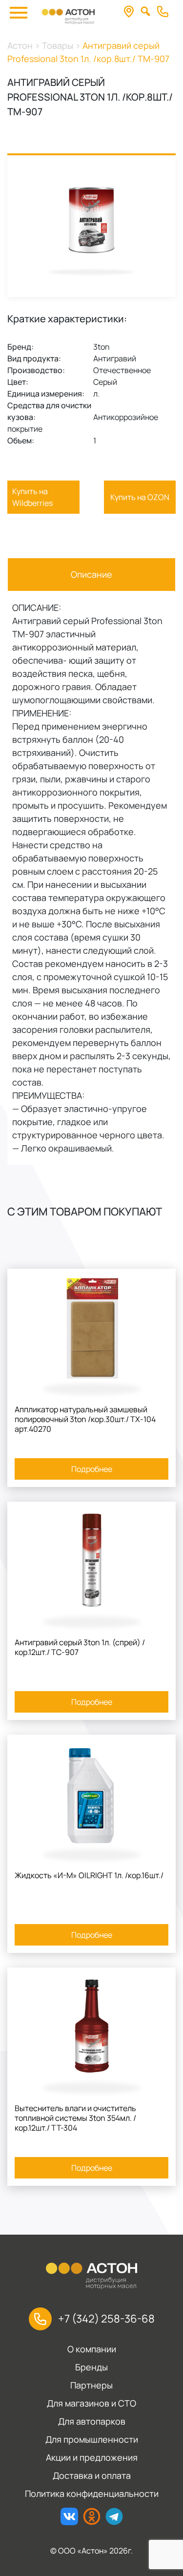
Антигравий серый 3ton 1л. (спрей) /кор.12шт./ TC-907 (80, 1647)
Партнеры (91, 2385)
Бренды (91, 2367)
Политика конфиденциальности (92, 2493)
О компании (92, 2349)
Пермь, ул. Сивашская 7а (132, 12)
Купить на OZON (140, 497)
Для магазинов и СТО (91, 2403)
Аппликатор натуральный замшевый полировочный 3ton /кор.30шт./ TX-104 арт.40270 (85, 1419)
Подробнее (92, 1469)
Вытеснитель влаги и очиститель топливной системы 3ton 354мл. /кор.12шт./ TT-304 (75, 2118)
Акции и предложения (92, 2457)
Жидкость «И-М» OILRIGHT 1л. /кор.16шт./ (89, 1875)
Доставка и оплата (92, 2475)
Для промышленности (92, 2439)
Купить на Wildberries (32, 497)
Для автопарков (92, 2421)
